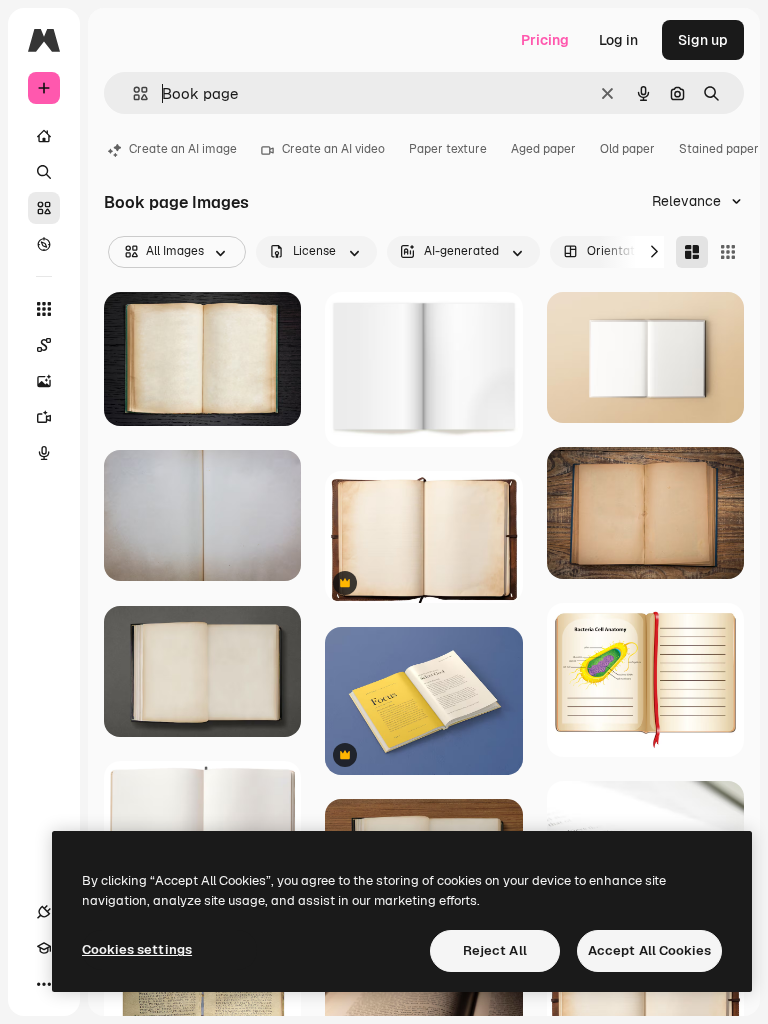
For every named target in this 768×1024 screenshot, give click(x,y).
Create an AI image (183, 149)
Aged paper (543, 149)
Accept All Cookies (649, 950)
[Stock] (44, 208)
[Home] (44, 136)
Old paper (627, 149)
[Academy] (44, 948)
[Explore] (44, 244)
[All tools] (44, 309)
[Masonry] (692, 252)
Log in (618, 40)
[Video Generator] (44, 417)
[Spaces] (44, 345)
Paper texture (448, 149)
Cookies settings (137, 949)
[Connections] (44, 912)
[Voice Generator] (44, 453)
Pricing (545, 40)
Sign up (703, 40)
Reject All (495, 950)
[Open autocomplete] (132, 93)
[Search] (44, 172)
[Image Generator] (44, 381)
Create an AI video (333, 149)
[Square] (728, 252)
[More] (44, 984)
